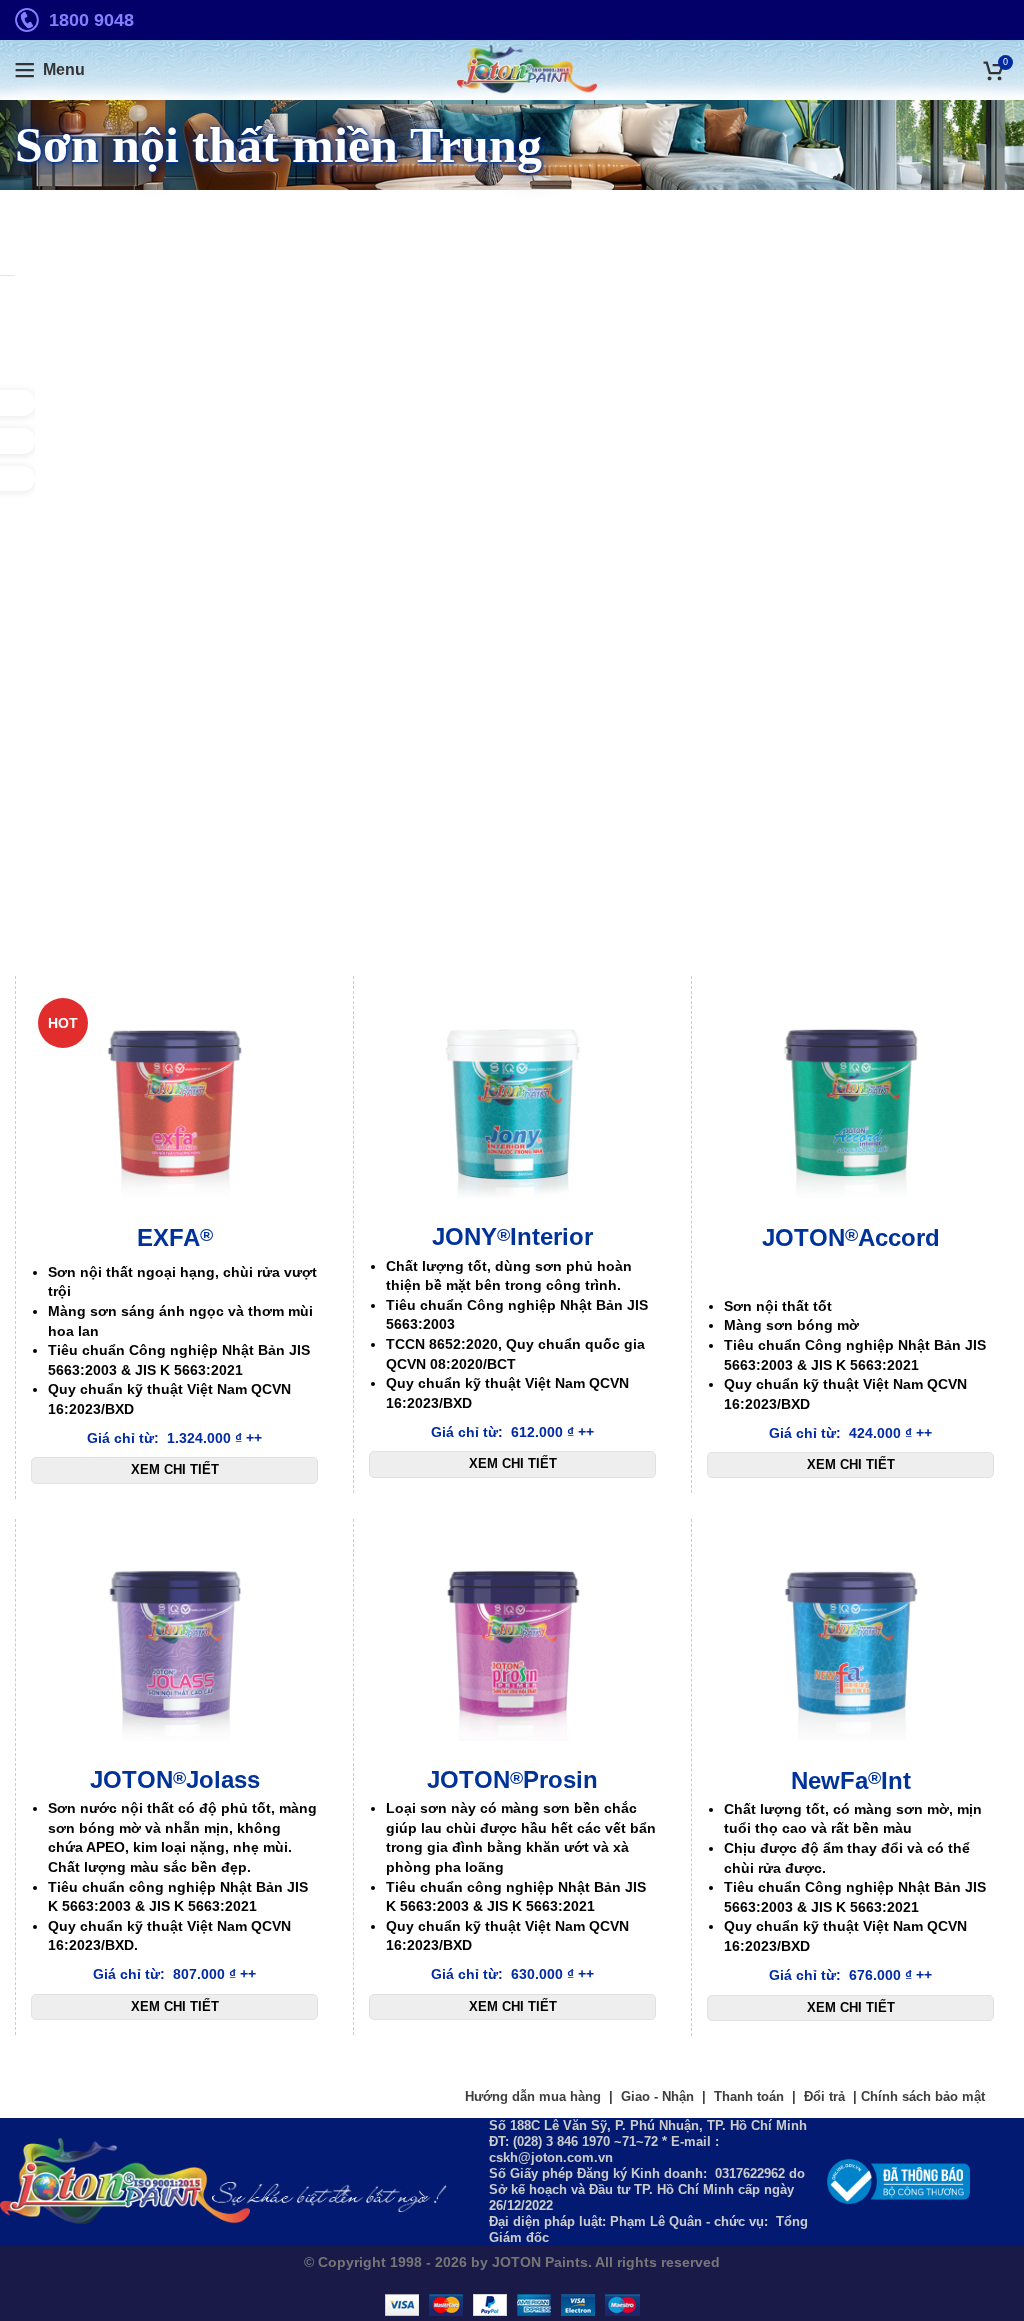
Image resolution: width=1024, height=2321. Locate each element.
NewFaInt (851, 1780)
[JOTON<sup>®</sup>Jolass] (174, 1647)
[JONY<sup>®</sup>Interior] (512, 1104)
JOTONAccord (851, 1237)
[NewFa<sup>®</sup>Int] (850, 1648)
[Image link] (898, 2180)
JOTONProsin (512, 1779)
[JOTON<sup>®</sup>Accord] (850, 1105)
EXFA (175, 1237)
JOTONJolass (175, 1779)
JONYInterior (512, 1236)
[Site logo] (512, 69)
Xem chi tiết (175, 1469)
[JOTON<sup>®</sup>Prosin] (512, 1647)
